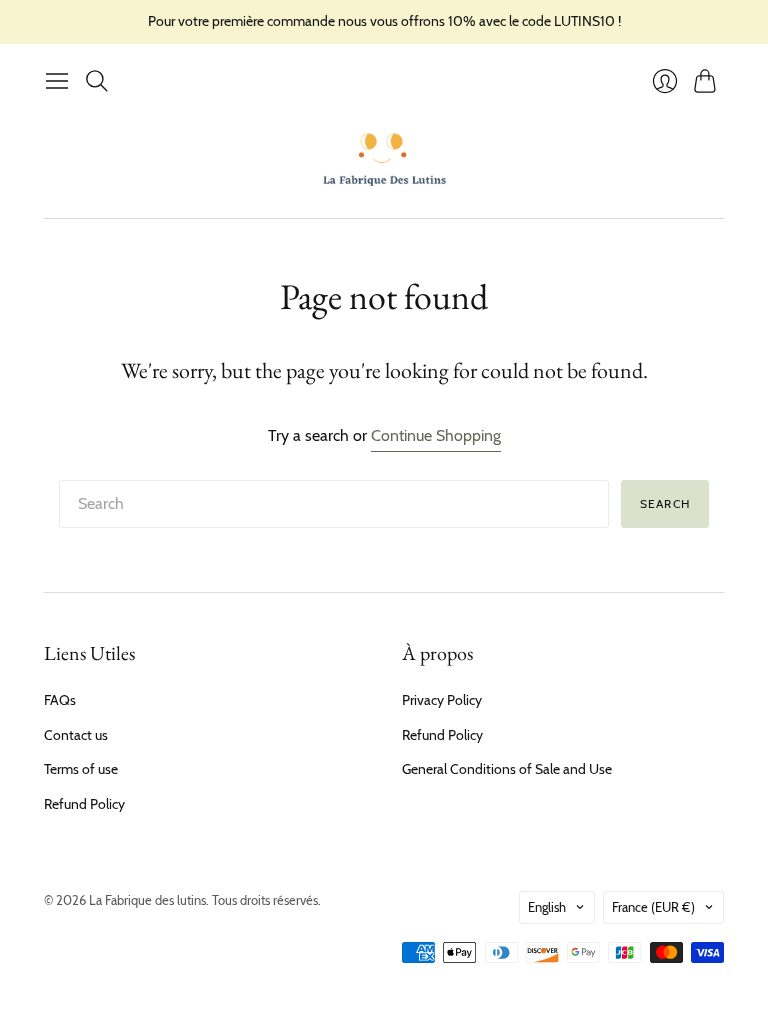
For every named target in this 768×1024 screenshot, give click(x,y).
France (653, 907)
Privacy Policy (442, 700)
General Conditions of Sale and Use (507, 769)
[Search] (97, 81)
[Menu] (57, 81)
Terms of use (81, 769)
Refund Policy (84, 804)
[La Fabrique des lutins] (384, 159)
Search (665, 503)
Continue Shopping (436, 435)
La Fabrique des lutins (147, 900)
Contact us (76, 735)
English (547, 907)
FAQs (60, 700)
